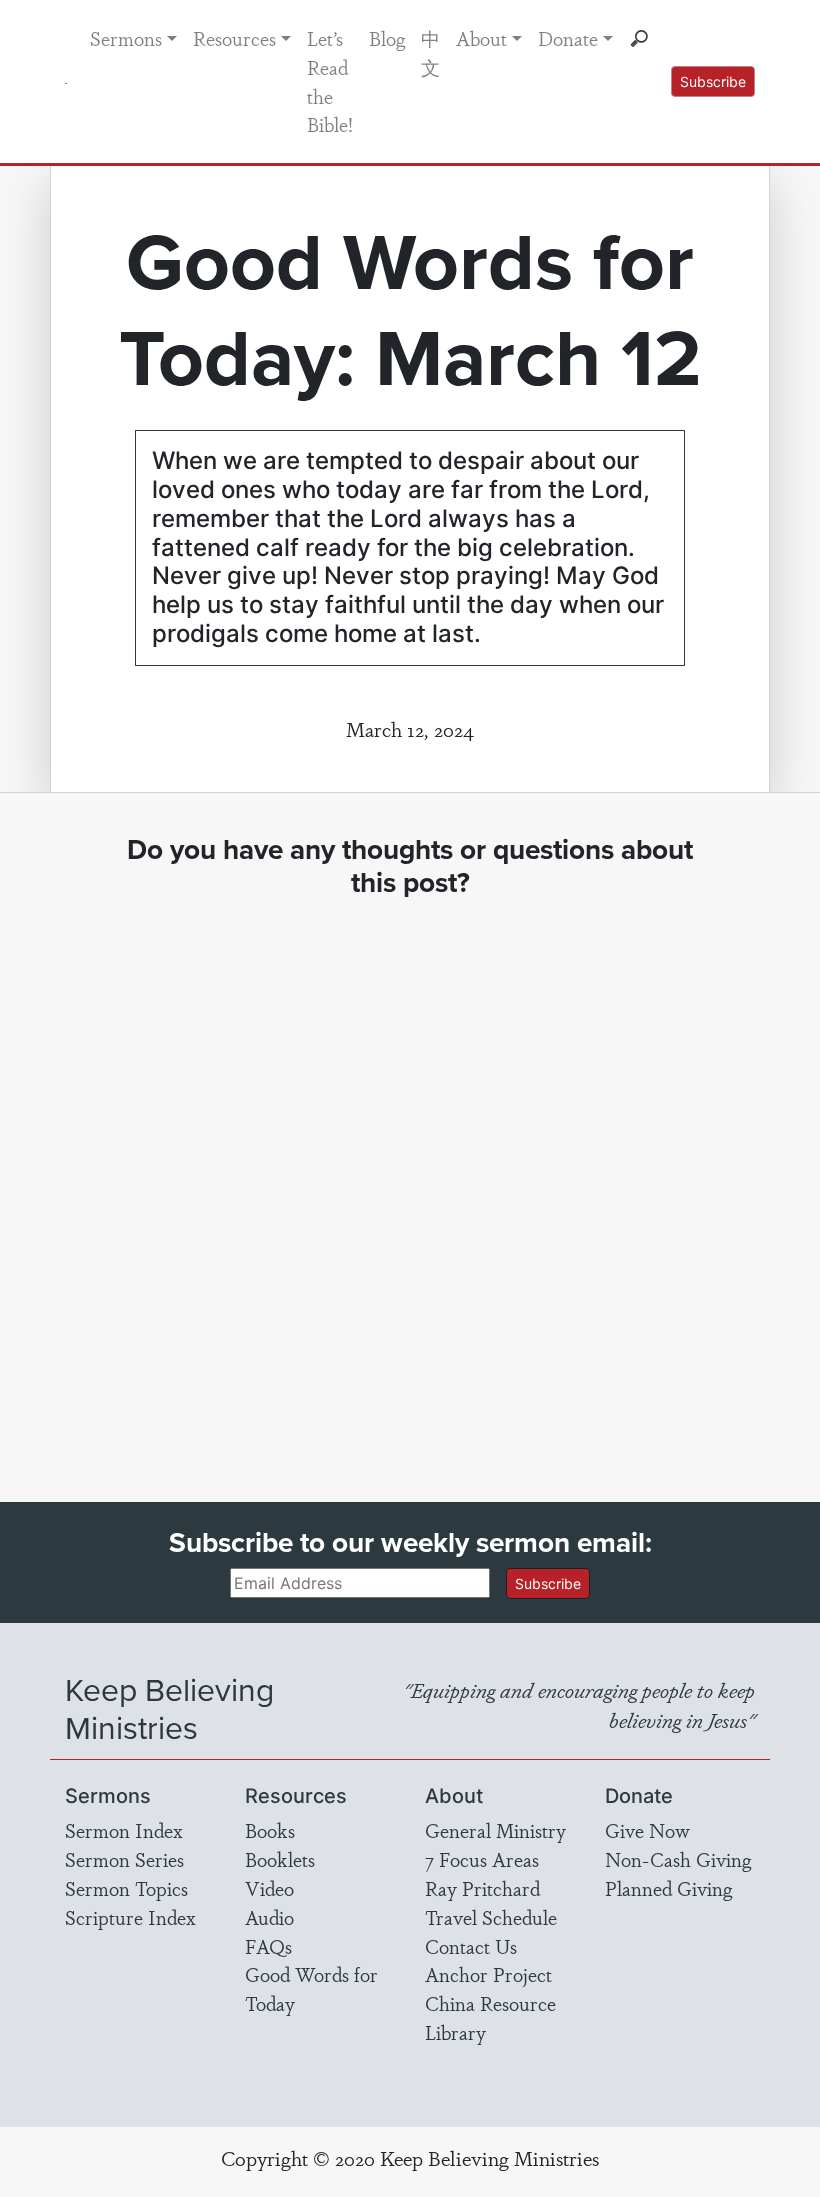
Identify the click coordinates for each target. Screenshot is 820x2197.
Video (269, 1888)
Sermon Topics (126, 1888)
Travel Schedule (491, 1917)
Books (270, 1830)
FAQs (268, 1946)
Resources (234, 38)
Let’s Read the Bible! (330, 81)
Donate (568, 38)
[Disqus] (410, 1182)
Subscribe (713, 81)
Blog (387, 38)
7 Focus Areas (482, 1859)
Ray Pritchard (482, 1888)
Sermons (126, 38)
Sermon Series (124, 1859)
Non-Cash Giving (678, 1859)
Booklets (280, 1859)
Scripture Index (130, 1917)
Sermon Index (124, 1830)
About (481, 38)
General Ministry (495, 1830)
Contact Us (471, 1946)
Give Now (647, 1830)
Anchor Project (488, 1974)
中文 (430, 52)
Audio (269, 1917)
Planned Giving (668, 1888)
